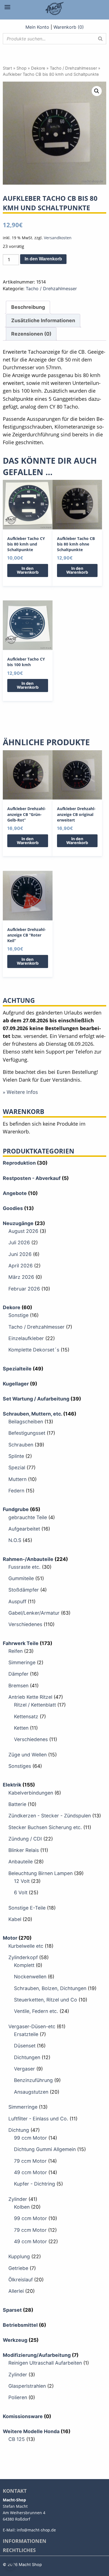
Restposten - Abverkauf (32, 1178)
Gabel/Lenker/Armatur (34, 1613)
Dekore (38, 68)
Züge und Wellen (28, 1755)
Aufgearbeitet (24, 1529)
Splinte (16, 1456)
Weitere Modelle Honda (31, 2431)
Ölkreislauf (21, 2280)
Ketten (21, 1728)
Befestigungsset (27, 1433)
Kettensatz (26, 1716)
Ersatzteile (26, 2034)
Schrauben (21, 1445)
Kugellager (16, 1384)
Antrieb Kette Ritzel (30, 1697)
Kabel (15, 1919)
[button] (97, 91)
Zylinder (18, 2199)
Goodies (13, 1208)
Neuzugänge (18, 1223)
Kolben (22, 2207)
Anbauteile (21, 1862)
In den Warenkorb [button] (28, 570)
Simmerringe (23, 2107)
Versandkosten (58, 238)
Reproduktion (19, 1163)
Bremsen (18, 1686)
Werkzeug (15, 2340)
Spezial (17, 1467)
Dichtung (19, 2130)
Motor (10, 1938)
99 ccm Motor (30, 2138)
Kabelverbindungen (31, 1793)
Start (7, 68)
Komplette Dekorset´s (34, 1350)
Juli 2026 (19, 1242)
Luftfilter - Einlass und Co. (38, 2119)
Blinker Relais (24, 1850)
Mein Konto (37, 27)
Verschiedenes (25, 1624)
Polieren (18, 2397)
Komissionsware (23, 2416)
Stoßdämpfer (24, 1590)
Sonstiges (20, 1766)
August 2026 (23, 1231)
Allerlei (16, 2291)
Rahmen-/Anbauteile (28, 1559)
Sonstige (18, 1315)
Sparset (12, 2310)
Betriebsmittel (20, 2325)
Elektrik (12, 1785)
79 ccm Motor (30, 2161)
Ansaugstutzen (31, 2092)
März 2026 (21, 1277)
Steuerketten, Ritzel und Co (46, 2000)
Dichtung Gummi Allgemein (45, 2149)
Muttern (17, 1479)
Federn (16, 1491)
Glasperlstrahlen (27, 2386)
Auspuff (17, 1601)
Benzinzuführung (33, 2080)
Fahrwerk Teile (21, 1643)
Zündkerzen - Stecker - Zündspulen (50, 1816)
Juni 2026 (20, 1254)
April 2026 (21, 1266)
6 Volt (21, 1892)
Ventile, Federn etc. (36, 2011)
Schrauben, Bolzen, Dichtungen (50, 1988)
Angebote (15, 1193)
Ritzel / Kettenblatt (35, 1705)
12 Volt (22, 1881)
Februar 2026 (24, 1289)
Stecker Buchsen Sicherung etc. (45, 1827)
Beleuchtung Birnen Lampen (41, 1873)
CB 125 (17, 2439)
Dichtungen (27, 2057)
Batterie (17, 1804)
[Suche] (100, 39)
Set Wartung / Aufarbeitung (36, 1399)
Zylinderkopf (23, 1957)
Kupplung (19, 2256)
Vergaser (24, 2069)
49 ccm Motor (30, 2172)
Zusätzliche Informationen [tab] (43, 320)
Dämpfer (18, 1674)
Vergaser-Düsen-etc (32, 2026)
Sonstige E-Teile (27, 1908)
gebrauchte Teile (28, 1517)
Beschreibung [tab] (28, 307)
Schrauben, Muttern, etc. (32, 1414)
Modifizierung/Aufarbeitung (37, 2355)
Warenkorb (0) (69, 27)
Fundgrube (16, 1509)
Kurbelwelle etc (26, 1946)
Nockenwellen (30, 1977)
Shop (22, 68)
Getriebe (18, 2268)
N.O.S (15, 1540)
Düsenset (25, 2046)
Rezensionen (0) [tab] (31, 334)
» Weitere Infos (20, 1092)
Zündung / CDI (25, 1839)
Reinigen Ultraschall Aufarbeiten (45, 2363)
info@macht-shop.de (36, 2530)
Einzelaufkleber (26, 1338)
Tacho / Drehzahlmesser (73, 68)
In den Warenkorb (43, 259)
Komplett (24, 1965)
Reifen (16, 1651)
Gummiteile (21, 1578)
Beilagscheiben (26, 1422)
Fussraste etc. (24, 1567)
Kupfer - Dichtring (35, 2184)
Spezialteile (17, 1369)
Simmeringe (22, 1662)
